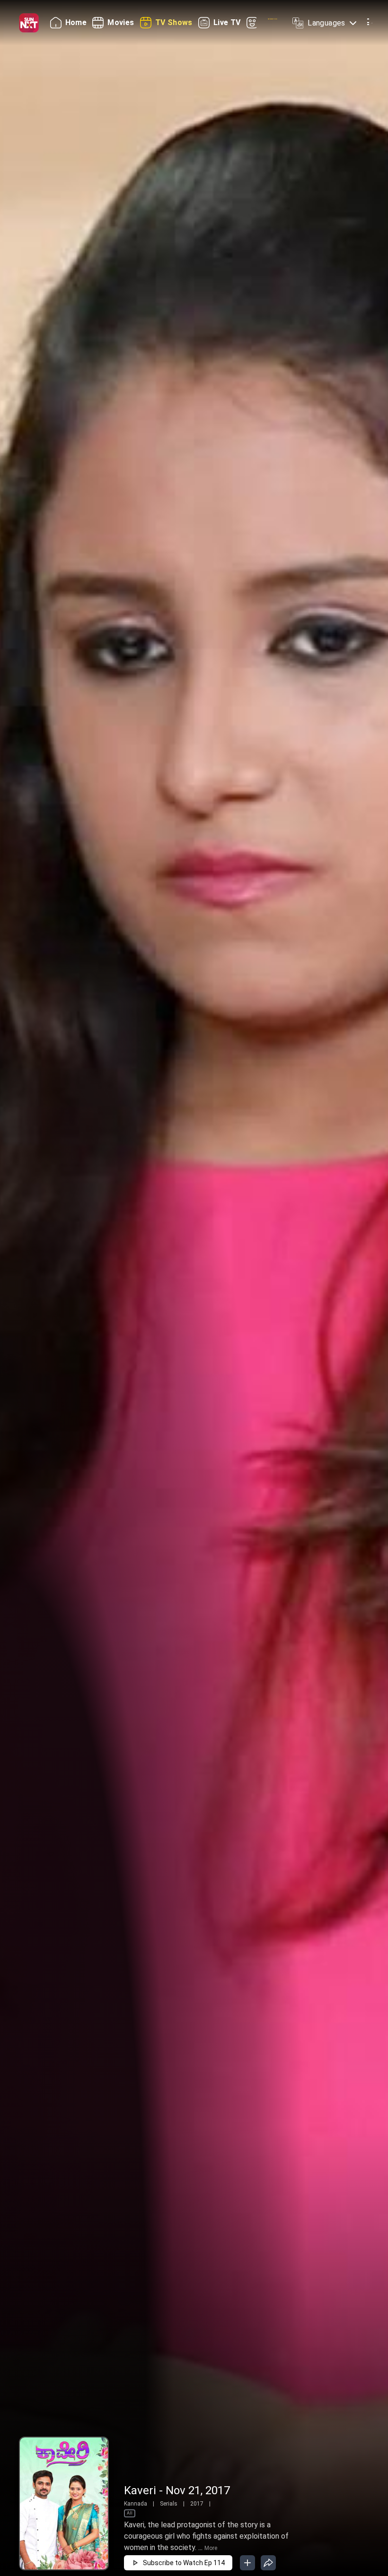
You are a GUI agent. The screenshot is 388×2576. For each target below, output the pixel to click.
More (211, 2548)
